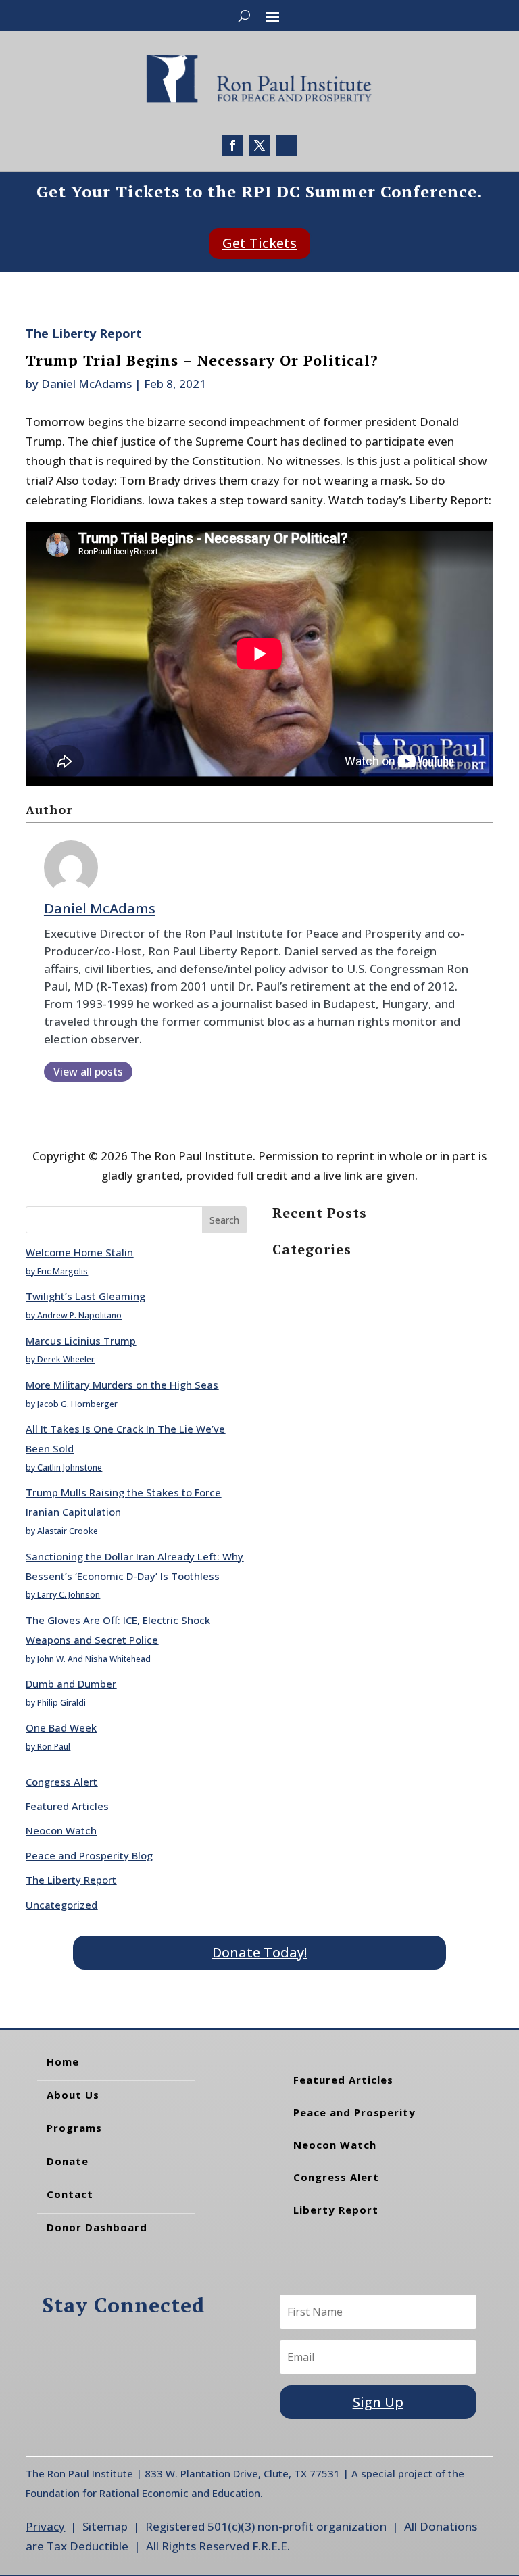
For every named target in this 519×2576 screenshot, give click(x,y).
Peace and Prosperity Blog (89, 1855)
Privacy (45, 2526)
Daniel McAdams (86, 384)
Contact (70, 2194)
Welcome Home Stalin (79, 1252)
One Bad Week (61, 1727)
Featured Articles (67, 1806)
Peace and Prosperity (354, 2112)
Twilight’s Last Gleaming (85, 1296)
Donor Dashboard (97, 2227)
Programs (74, 2128)
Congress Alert (61, 1782)
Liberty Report (336, 2210)
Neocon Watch (61, 1830)
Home (63, 2061)
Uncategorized (61, 1905)
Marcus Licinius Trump (81, 1341)
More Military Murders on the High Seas (122, 1385)
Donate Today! (259, 1952)
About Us (73, 2095)
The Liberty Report (84, 333)
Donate (68, 2161)
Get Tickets (259, 243)
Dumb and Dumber (71, 1684)
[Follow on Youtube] (287, 145)
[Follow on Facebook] (232, 145)
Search (224, 1220)
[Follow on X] (259, 145)
